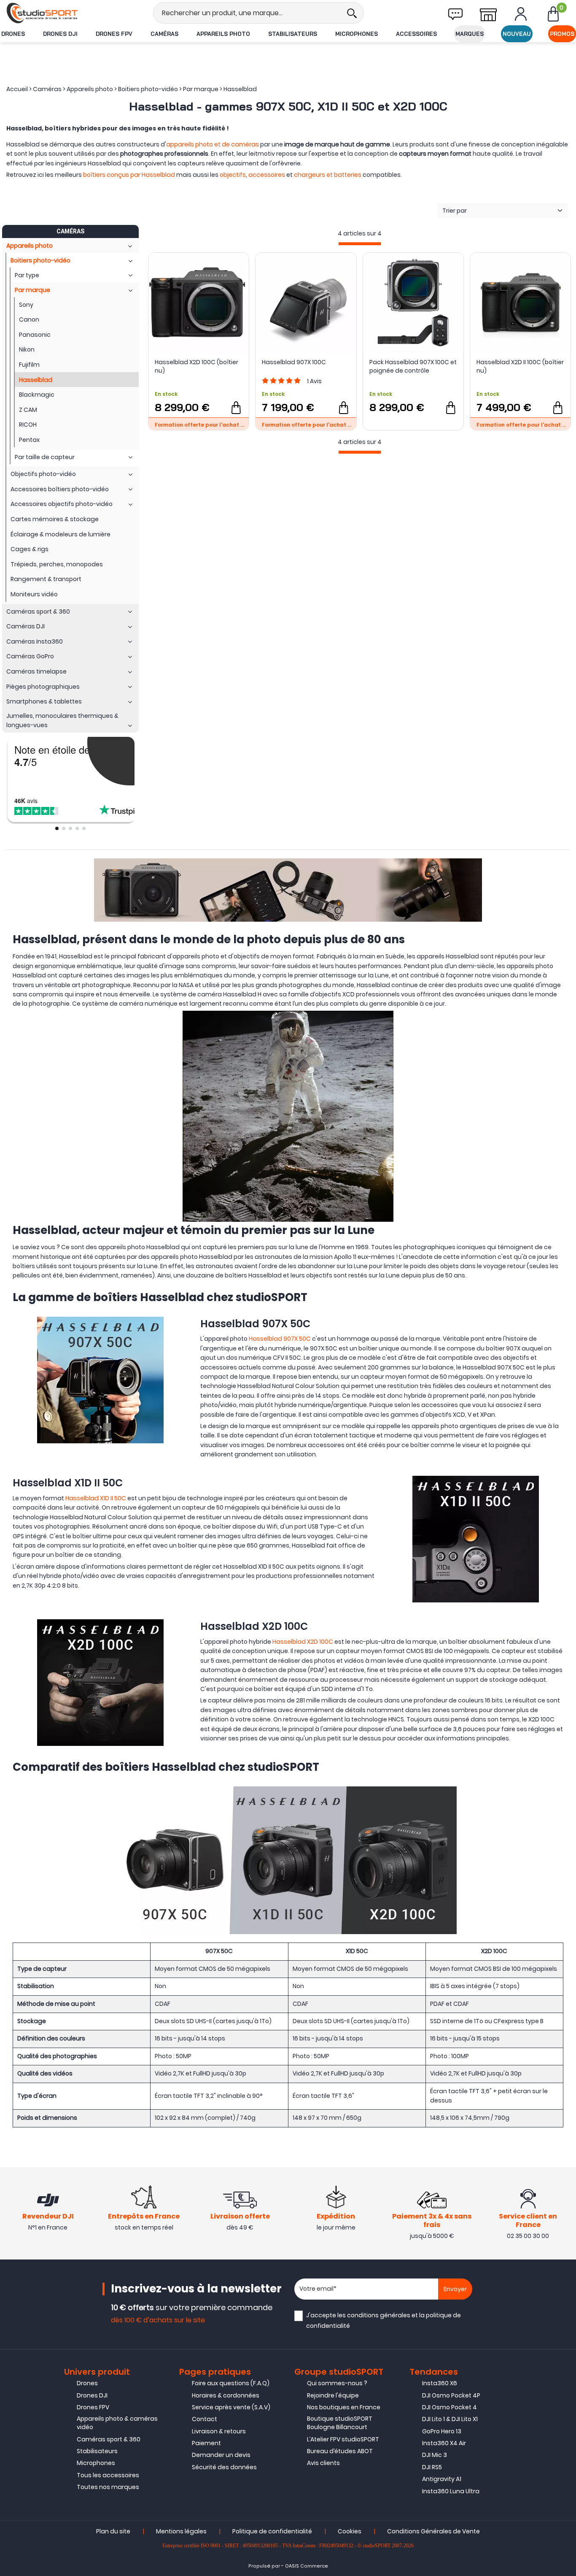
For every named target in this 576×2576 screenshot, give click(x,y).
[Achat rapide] (236, 408)
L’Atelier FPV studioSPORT (343, 2439)
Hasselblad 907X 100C (294, 362)
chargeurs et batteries (328, 175)
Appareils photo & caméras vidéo (117, 2423)
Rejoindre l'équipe (333, 2395)
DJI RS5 (432, 2467)
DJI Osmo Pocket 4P (451, 2395)
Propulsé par (264, 2566)
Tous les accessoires (108, 2475)
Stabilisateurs (293, 34)
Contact (205, 2419)
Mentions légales (181, 2531)
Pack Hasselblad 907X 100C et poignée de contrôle (413, 366)
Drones (13, 34)
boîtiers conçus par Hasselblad (129, 175)
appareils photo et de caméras (213, 144)
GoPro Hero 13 (442, 2431)
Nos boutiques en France (344, 2407)
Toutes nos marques (108, 2487)
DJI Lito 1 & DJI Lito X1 (450, 2419)
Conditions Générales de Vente (433, 2531)
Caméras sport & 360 (109, 2439)
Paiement (206, 2443)
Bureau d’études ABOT (340, 2451)
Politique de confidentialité (272, 2531)
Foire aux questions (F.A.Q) (231, 2383)
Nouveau (517, 34)
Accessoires (416, 34)
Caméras (164, 34)
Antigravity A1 (442, 2479)
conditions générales (379, 2315)
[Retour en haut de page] (565, 1795)
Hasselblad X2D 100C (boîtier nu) (196, 366)
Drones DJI (60, 34)
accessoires (267, 175)
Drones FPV (114, 34)
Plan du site (113, 2531)
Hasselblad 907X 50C (280, 1339)
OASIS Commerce (307, 2566)
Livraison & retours (219, 2431)
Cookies (350, 2531)
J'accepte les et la (384, 2320)
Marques (470, 34)
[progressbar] (360, 244)
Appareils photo (223, 34)
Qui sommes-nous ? (337, 2383)
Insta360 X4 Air (444, 2443)
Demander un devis (221, 2455)
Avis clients (323, 2463)
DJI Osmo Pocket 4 (449, 2407)
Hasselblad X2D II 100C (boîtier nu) (520, 366)
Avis (314, 381)
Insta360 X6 (440, 2383)
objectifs (233, 175)
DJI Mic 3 (435, 2455)
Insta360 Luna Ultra (451, 2491)
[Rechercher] (352, 13)
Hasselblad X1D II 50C (96, 1498)
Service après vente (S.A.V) (231, 2407)
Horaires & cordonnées (226, 2395)
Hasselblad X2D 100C (303, 1642)
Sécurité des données (224, 2467)
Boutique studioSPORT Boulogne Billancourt (340, 2423)
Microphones (357, 34)
